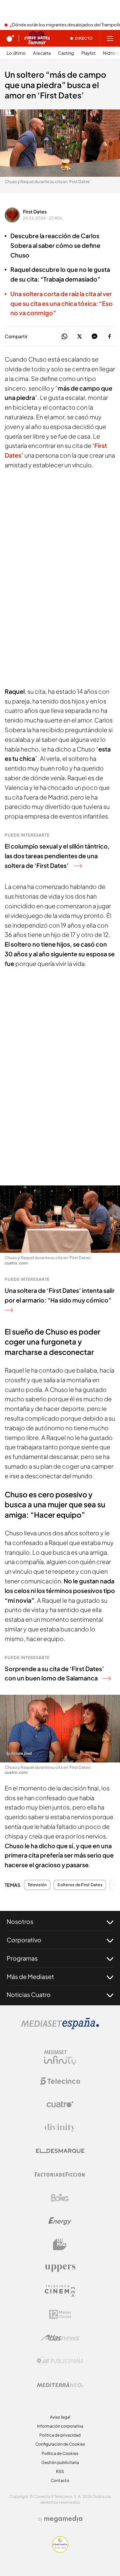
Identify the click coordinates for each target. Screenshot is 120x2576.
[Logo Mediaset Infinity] (60, 2058)
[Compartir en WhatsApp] (64, 337)
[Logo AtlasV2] (60, 2338)
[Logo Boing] (60, 2198)
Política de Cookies (60, 2453)
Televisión (37, 1885)
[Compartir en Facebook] (109, 337)
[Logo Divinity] (60, 2128)
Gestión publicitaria (60, 2462)
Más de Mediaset (30, 1976)
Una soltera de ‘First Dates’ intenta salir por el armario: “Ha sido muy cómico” (60, 1295)
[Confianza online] (60, 2551)
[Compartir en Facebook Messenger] (94, 337)
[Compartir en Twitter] (79, 337)
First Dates (35, 211)
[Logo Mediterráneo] (60, 2385)
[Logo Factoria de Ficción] (60, 2174)
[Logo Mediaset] (60, 2027)
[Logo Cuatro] (60, 2104)
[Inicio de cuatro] (10, 38)
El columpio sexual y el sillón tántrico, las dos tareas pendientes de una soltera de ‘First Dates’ (57, 856)
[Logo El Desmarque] (60, 2151)
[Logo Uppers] (60, 2268)
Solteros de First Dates (80, 1885)
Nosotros (20, 1921)
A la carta (42, 53)
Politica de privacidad (60, 2435)
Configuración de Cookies (60, 2444)
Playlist (88, 53)
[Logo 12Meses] (60, 2314)
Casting (66, 53)
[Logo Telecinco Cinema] (60, 2291)
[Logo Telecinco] (60, 2081)
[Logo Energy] (60, 2221)
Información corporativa (60, 2426)
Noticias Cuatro (29, 1994)
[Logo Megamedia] (63, 2519)
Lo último (16, 53)
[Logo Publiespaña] (60, 2361)
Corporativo (24, 1940)
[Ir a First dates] (37, 38)
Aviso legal (60, 2417)
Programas (22, 1958)
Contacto (60, 2480)
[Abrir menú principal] (110, 38)
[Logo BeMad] (60, 2244)
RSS (60, 2471)
